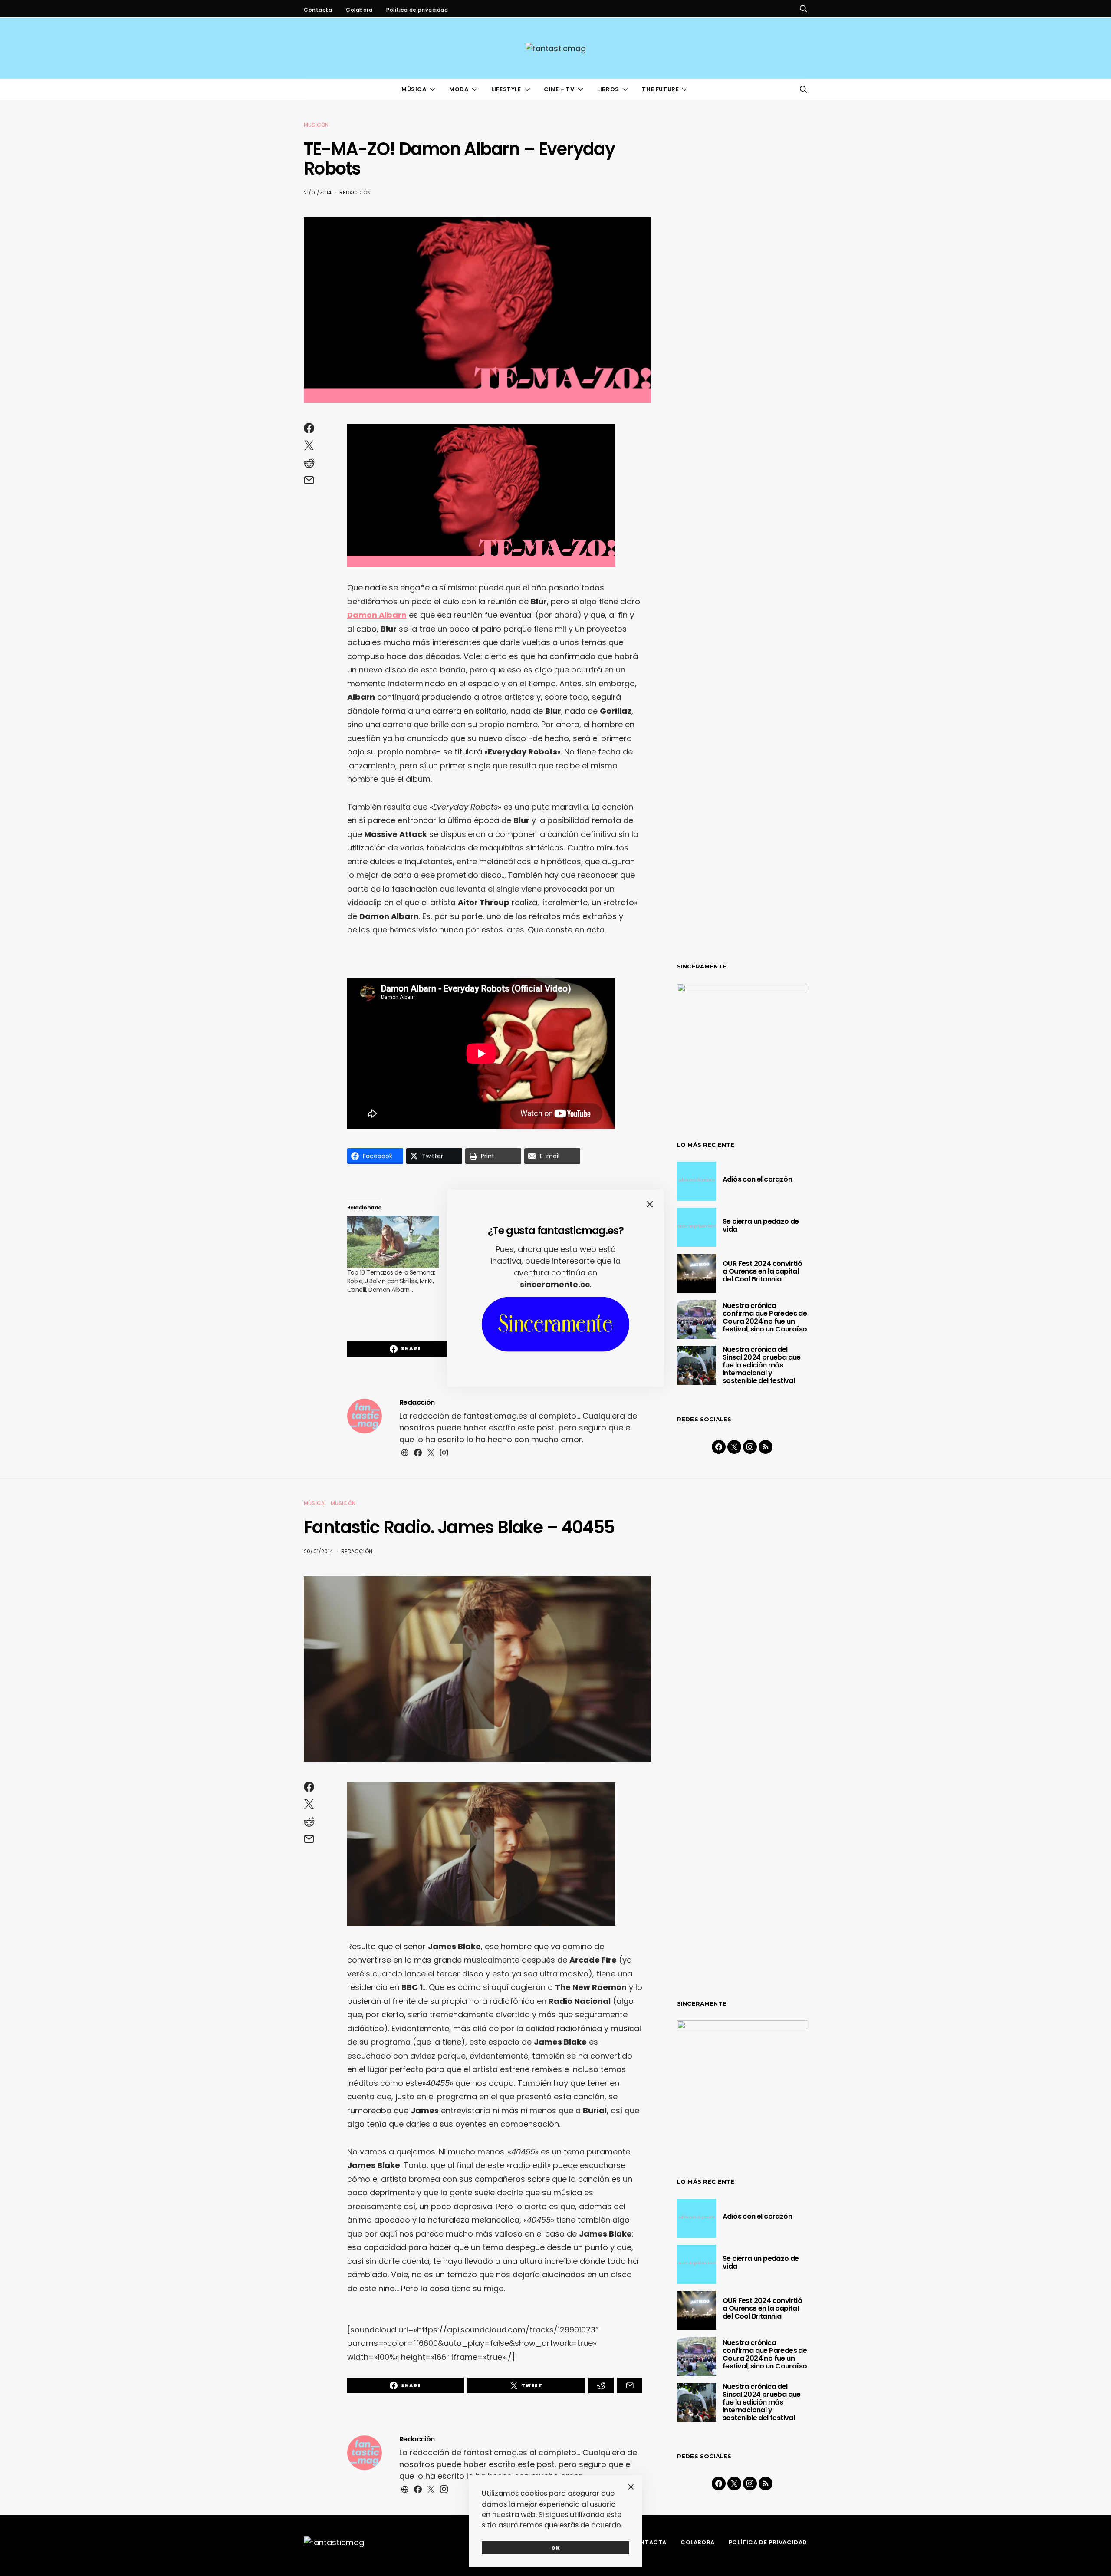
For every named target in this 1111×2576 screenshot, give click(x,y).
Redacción (355, 193)
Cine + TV (559, 89)
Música (414, 89)
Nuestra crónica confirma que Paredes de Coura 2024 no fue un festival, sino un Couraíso (765, 1317)
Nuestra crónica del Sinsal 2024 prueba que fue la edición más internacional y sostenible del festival (762, 1365)
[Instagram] (750, 1447)
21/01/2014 (318, 193)
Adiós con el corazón (757, 1179)
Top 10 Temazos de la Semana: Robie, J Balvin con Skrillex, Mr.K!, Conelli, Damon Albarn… (391, 1281)
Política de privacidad (417, 10)
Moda (459, 89)
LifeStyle (506, 89)
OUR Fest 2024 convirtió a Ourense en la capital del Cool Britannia (762, 1271)
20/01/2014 (319, 1551)
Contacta (318, 10)
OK (556, 2548)
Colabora (359, 10)
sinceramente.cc (555, 1284)
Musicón (316, 125)
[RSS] (766, 1447)
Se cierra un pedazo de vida (761, 1225)
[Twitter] (734, 1447)
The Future (660, 89)
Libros (608, 89)
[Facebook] (719, 1447)
